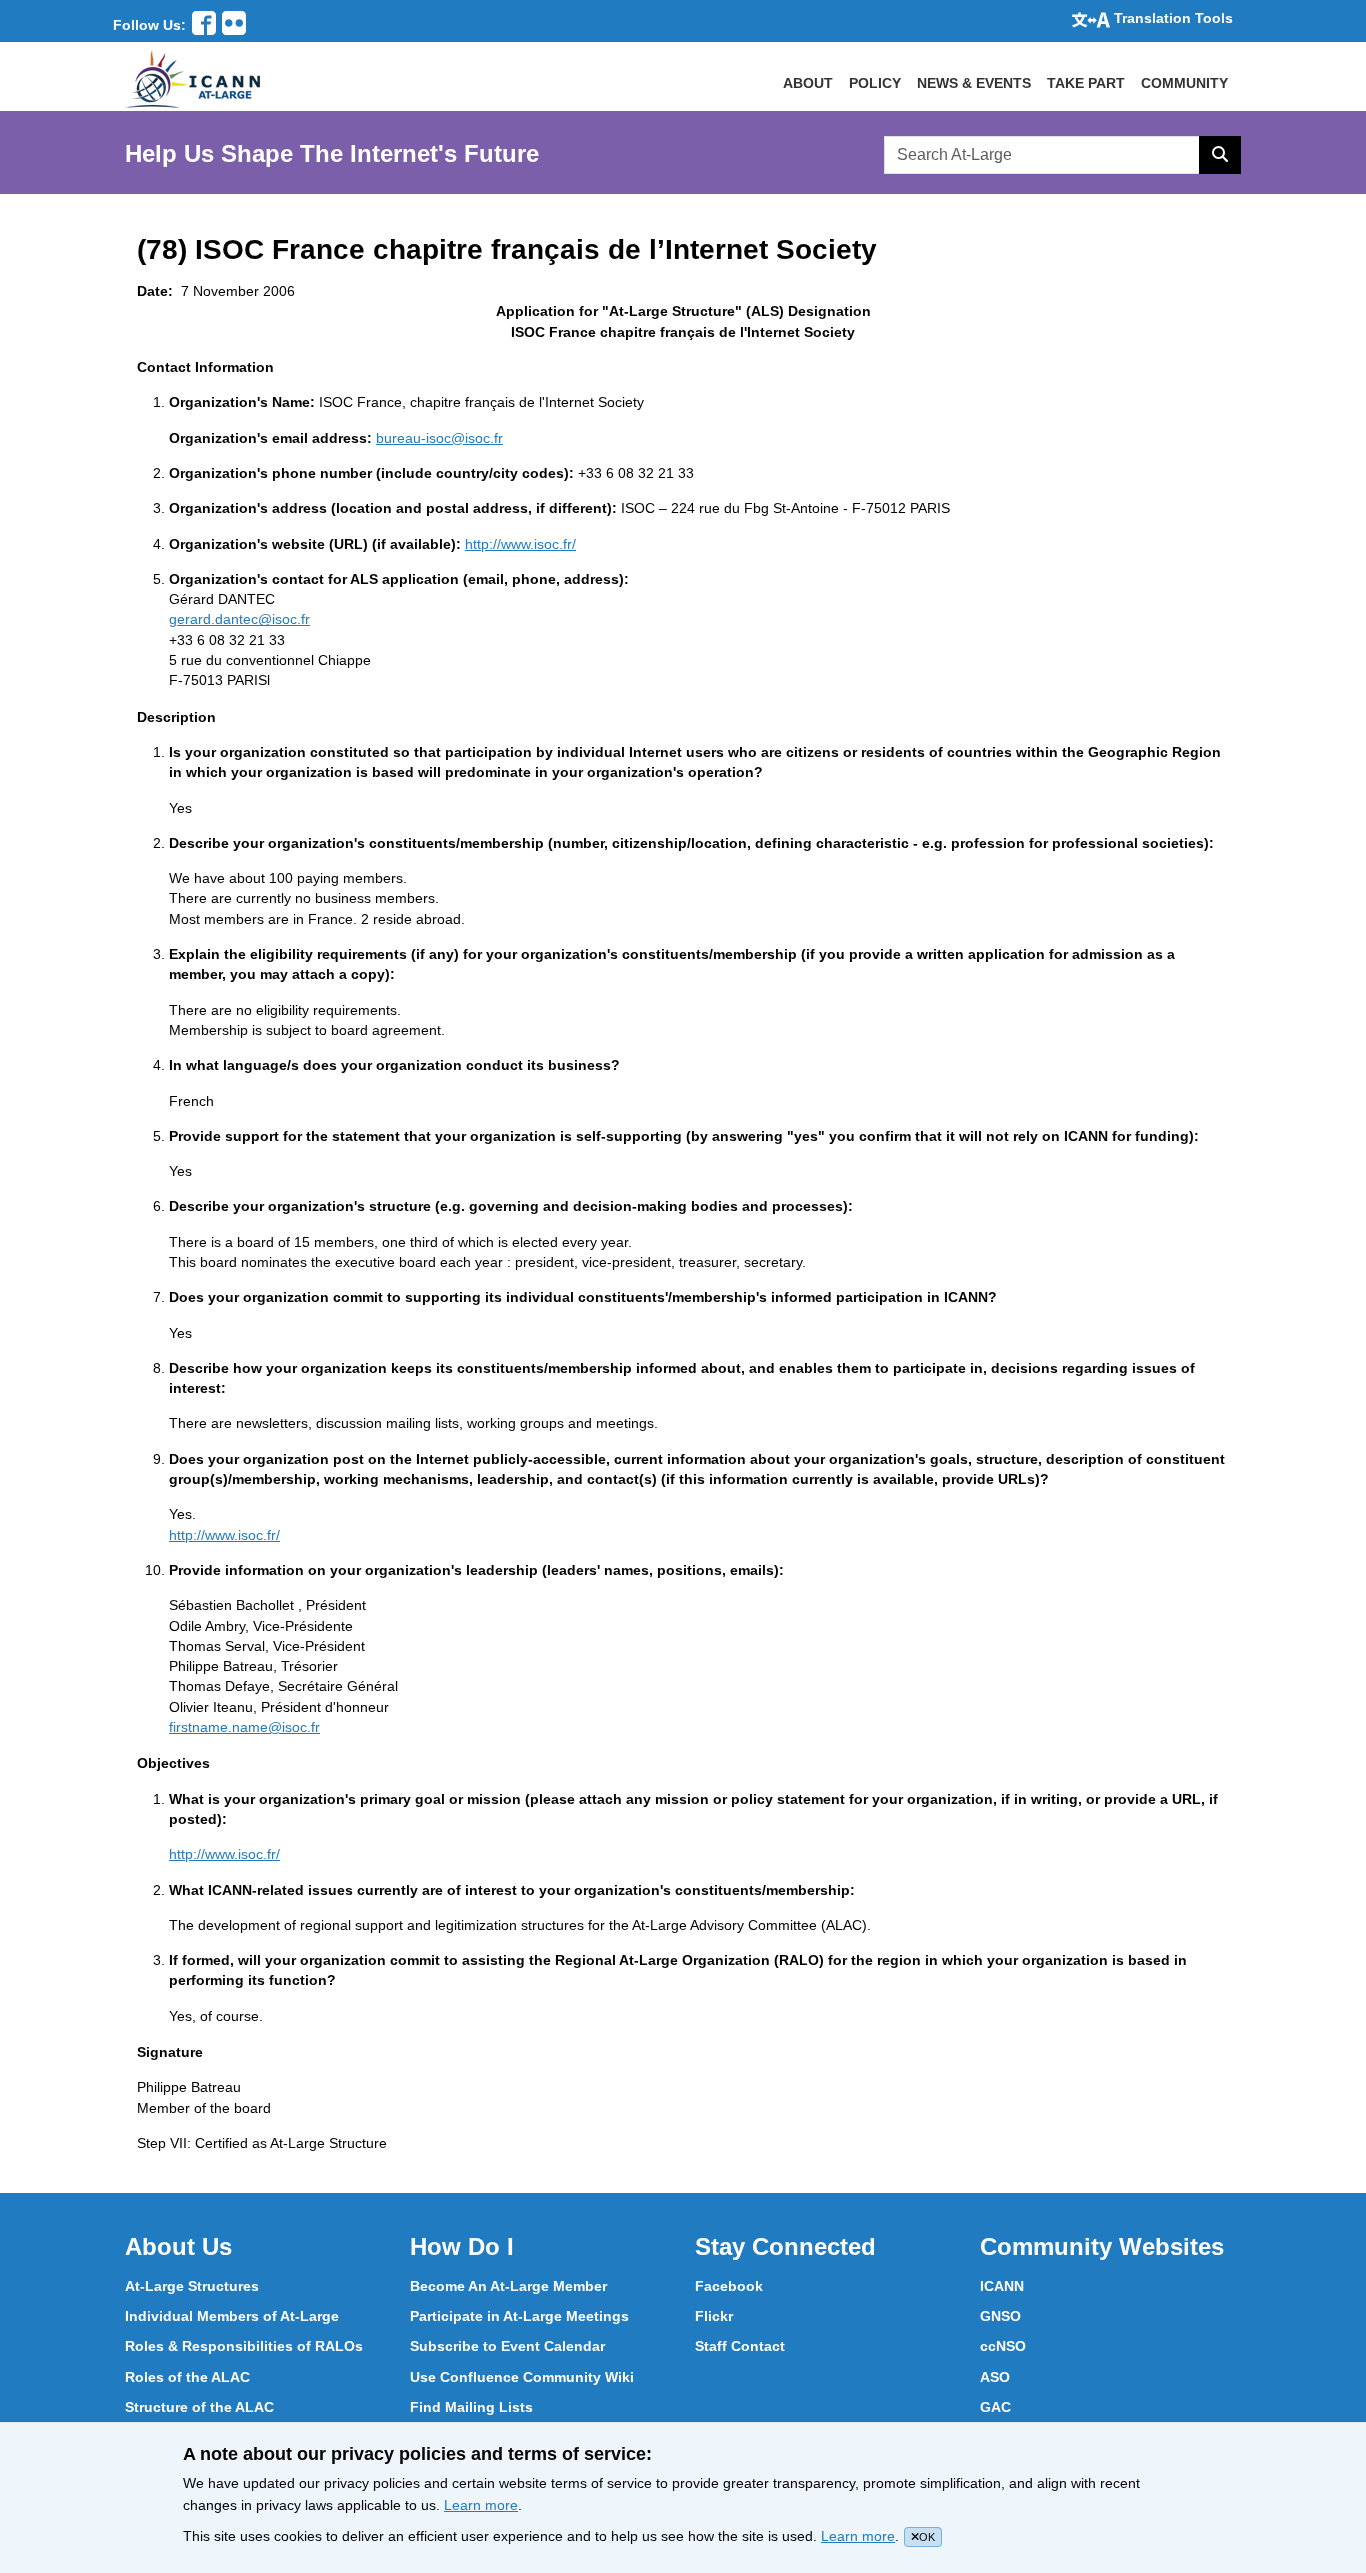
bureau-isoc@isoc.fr (439, 438)
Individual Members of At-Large (232, 2316)
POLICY (875, 83)
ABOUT (808, 83)
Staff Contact (740, 2346)
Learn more (481, 2505)
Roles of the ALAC (187, 2377)
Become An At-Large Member (508, 2286)
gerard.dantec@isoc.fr (239, 619)
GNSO (1000, 2316)
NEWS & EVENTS (974, 83)
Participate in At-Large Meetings (519, 2316)
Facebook (729, 2286)
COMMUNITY (1184, 83)
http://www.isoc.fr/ (520, 544)
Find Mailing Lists (471, 2407)
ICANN (1002, 2286)
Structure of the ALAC (199, 2407)
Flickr (714, 2316)
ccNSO (1003, 2346)
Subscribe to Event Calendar (507, 2346)
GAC (995, 2407)
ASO (995, 2377)
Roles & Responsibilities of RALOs (244, 2346)
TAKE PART (1086, 83)
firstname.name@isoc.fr (244, 1727)
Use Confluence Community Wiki (522, 2377)
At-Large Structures (192, 2286)
